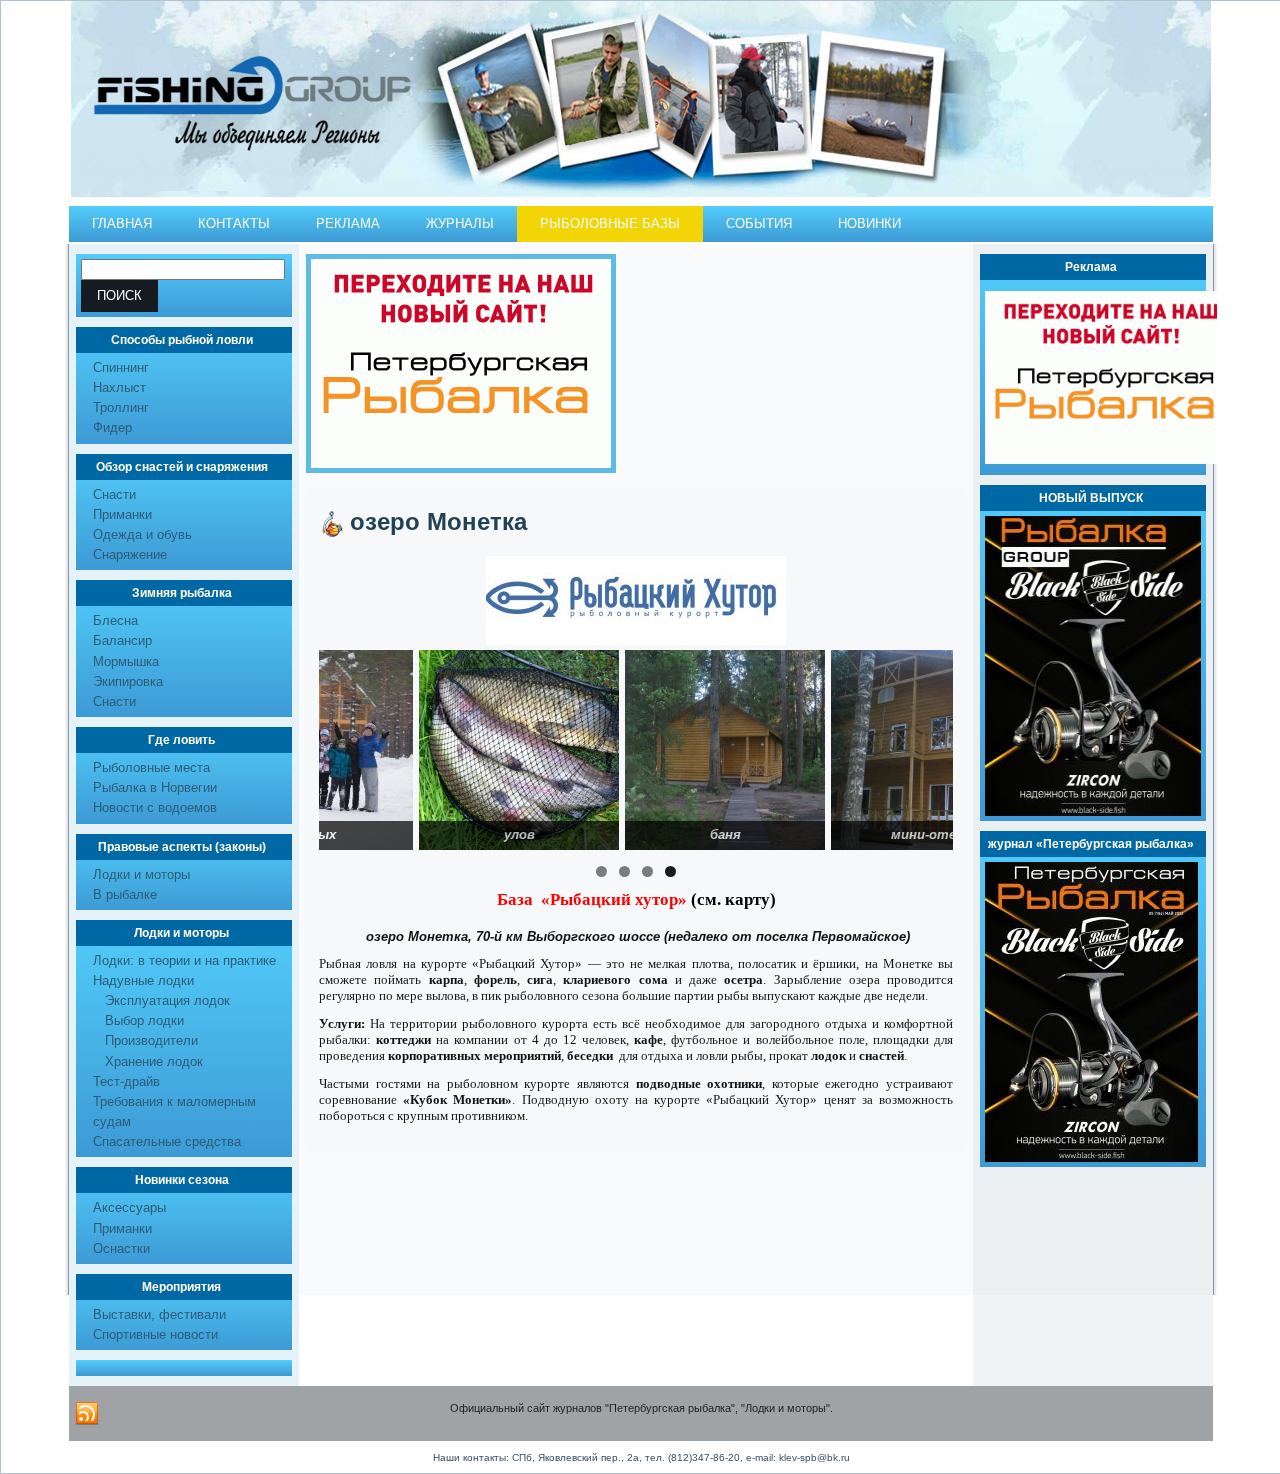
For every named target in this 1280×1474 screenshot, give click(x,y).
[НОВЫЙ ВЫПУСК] (1093, 811)
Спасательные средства (167, 1141)
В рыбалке (125, 894)
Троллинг (121, 407)
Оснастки (121, 1248)
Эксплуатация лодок (167, 1000)
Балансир (122, 640)
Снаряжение (130, 554)
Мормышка (126, 661)
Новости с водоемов (155, 807)
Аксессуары (129, 1207)
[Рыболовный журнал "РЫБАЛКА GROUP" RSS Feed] (87, 1414)
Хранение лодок (154, 1061)
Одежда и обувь (142, 534)
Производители (151, 1040)
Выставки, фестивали (159, 1314)
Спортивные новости (155, 1334)
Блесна (115, 620)
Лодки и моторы (141, 874)
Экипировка (128, 681)
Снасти (114, 494)
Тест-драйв (126, 1081)
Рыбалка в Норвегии (155, 787)
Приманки (122, 514)
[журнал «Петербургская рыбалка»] (1091, 1157)
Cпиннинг (121, 367)
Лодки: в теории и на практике (184, 960)
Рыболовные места (151, 767)
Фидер (112, 427)
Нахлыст (119, 387)
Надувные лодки (143, 980)
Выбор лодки (144, 1020)
